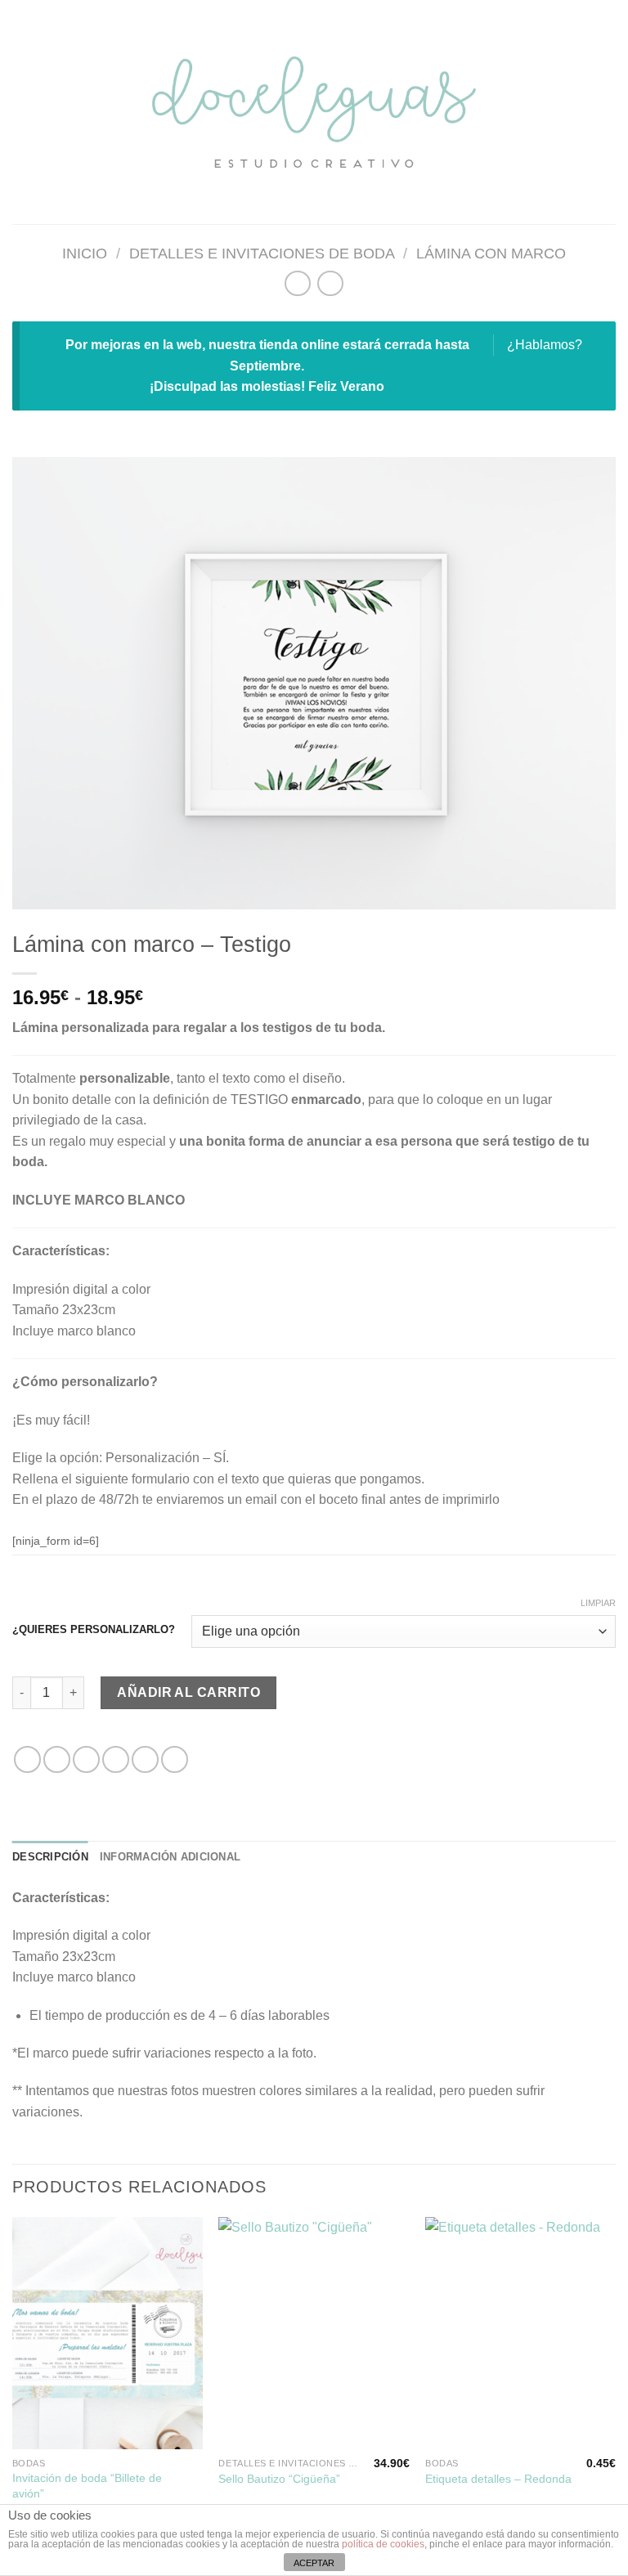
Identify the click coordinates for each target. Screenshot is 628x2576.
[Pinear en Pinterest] (145, 1759)
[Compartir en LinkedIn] (175, 1759)
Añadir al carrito (188, 1692)
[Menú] (22, 112)
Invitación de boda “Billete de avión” (87, 2486)
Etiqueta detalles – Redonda (498, 2479)
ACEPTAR (314, 2563)
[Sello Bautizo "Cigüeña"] (314, 2333)
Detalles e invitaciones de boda (262, 253)
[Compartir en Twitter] (86, 1759)
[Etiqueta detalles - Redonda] (520, 2333)
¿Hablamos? (545, 345)
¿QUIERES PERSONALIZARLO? (94, 1630)
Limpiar (598, 1603)
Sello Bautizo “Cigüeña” (279, 2479)
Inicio (85, 253)
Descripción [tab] (50, 1857)
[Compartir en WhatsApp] (27, 1759)
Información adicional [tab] (170, 1857)
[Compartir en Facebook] (57, 1759)
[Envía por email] (116, 1759)
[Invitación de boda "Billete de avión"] (108, 2333)
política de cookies (383, 2544)
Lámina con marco (491, 253)
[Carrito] (608, 112)
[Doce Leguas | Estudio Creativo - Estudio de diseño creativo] (314, 112)
